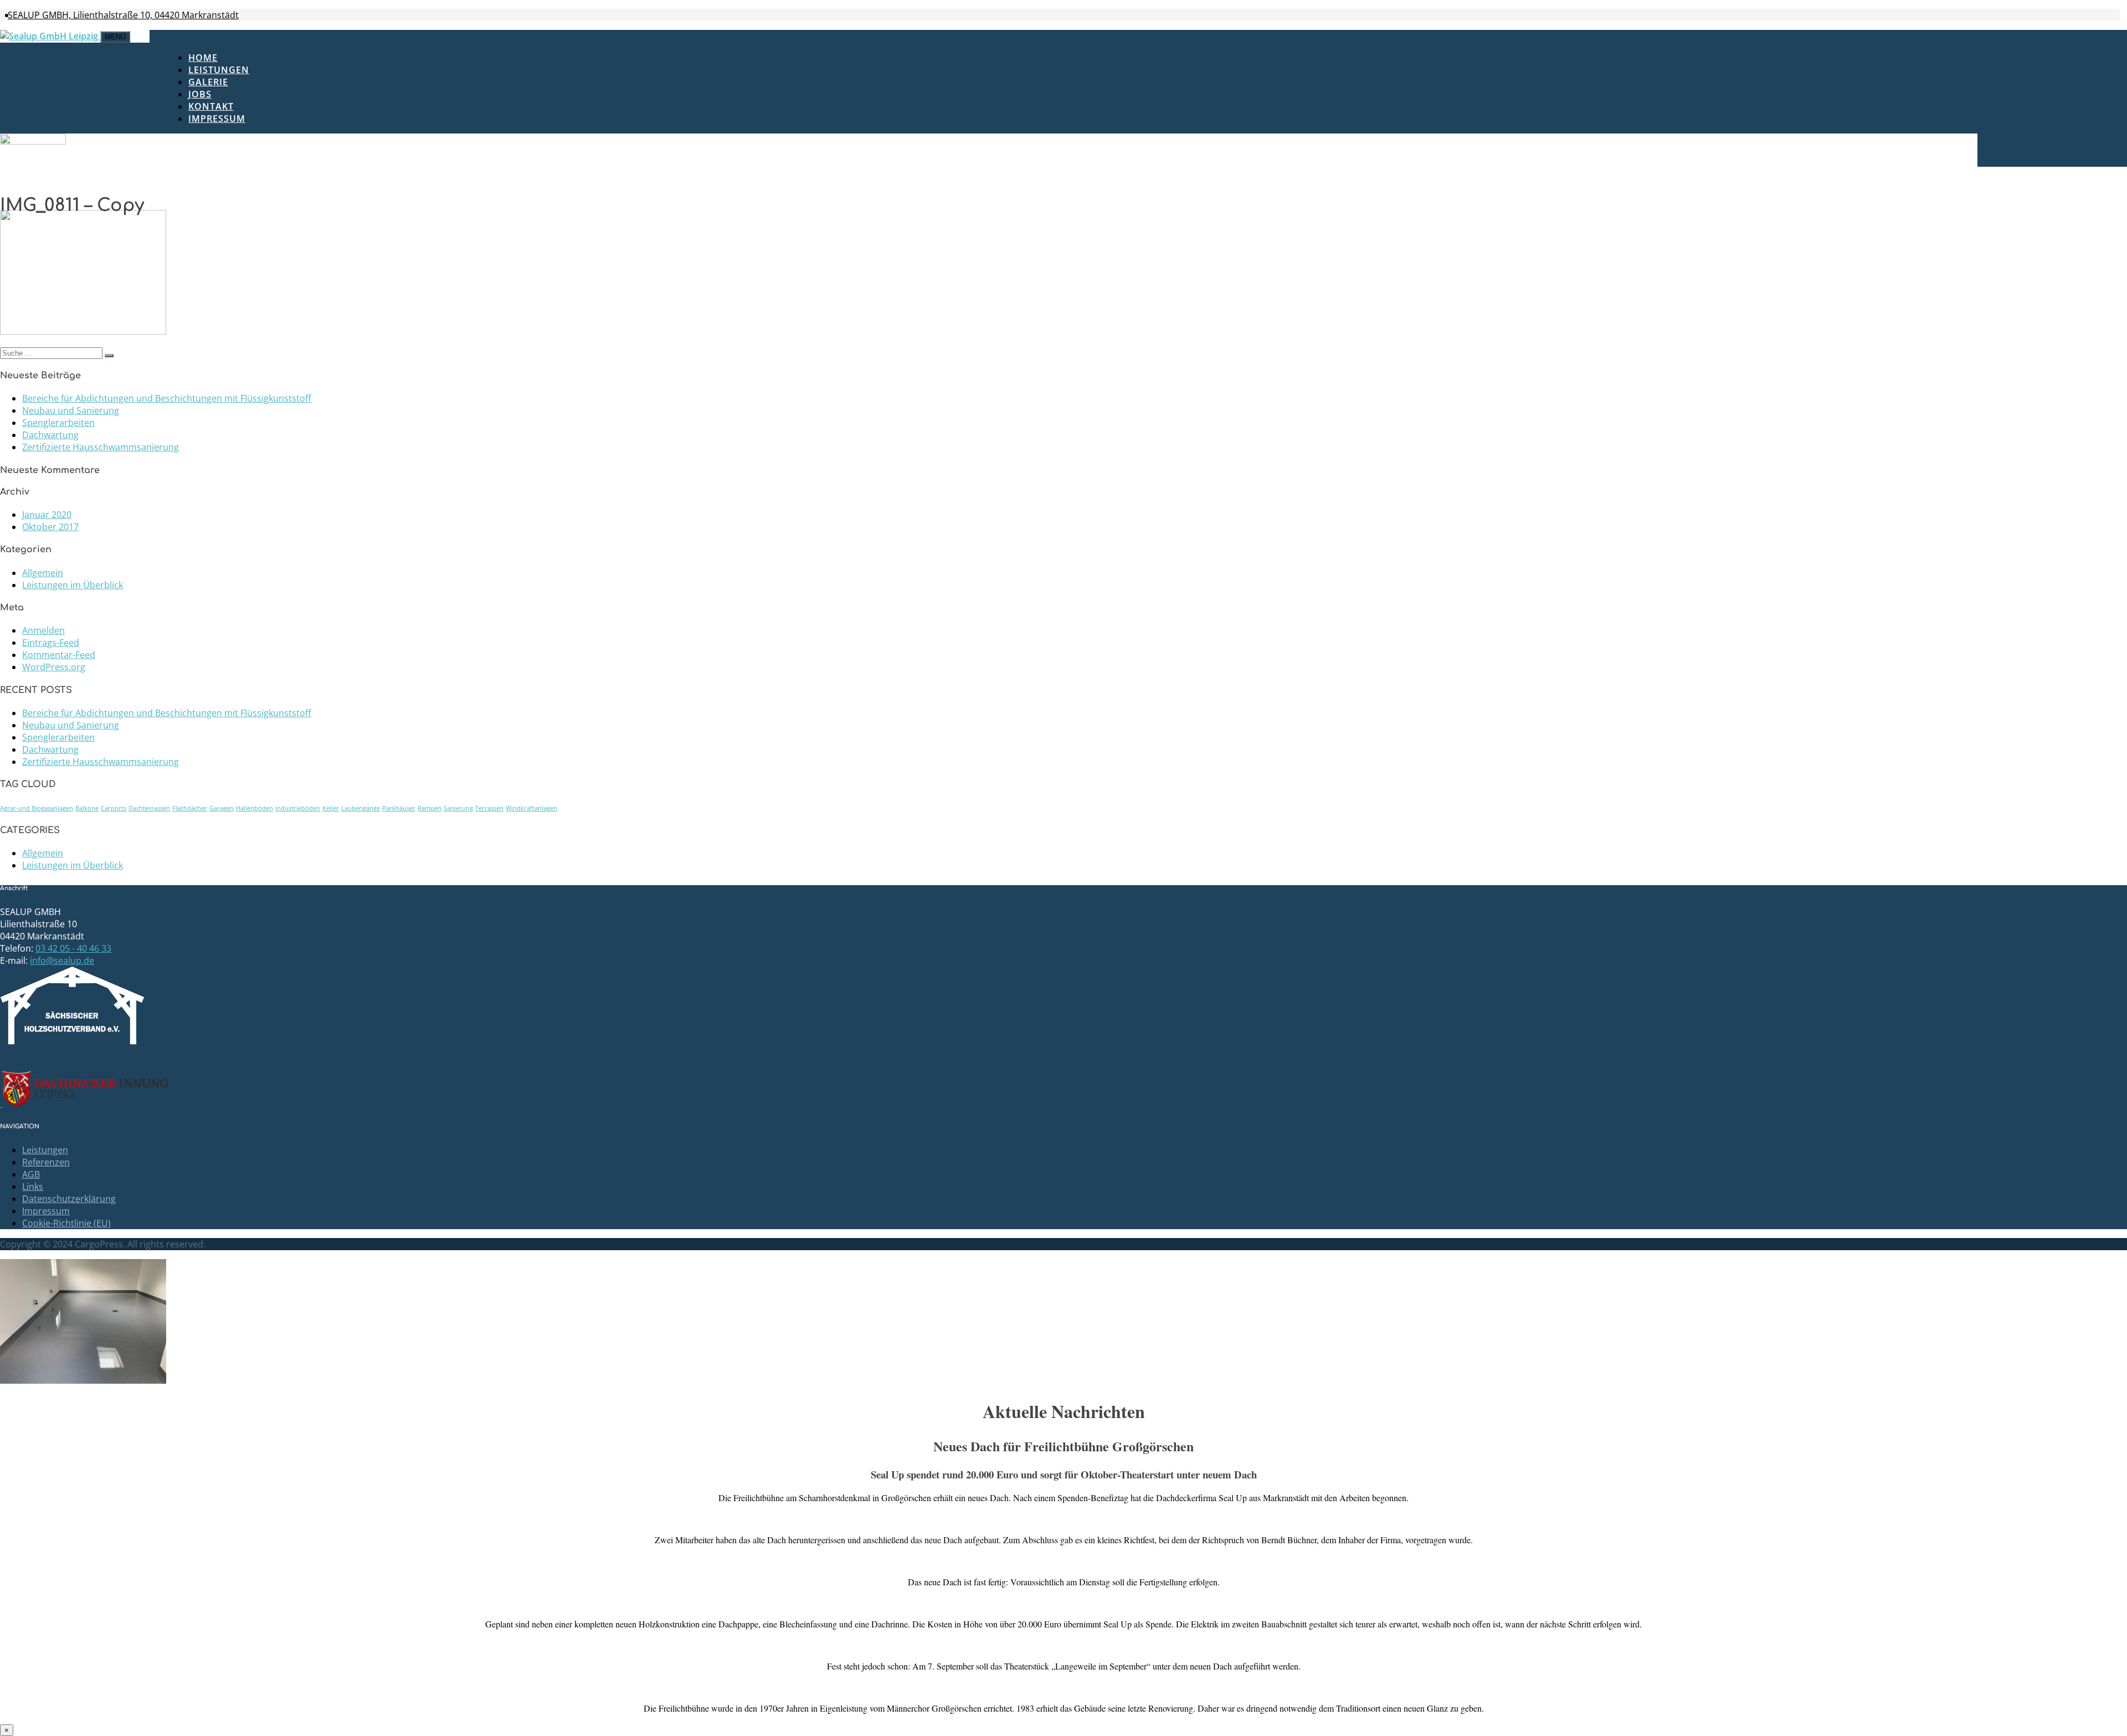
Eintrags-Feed (51, 643)
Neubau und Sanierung (71, 410)
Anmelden (43, 630)
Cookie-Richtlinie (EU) (66, 1223)
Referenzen (46, 1162)
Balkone (87, 808)
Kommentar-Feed (59, 655)
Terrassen (489, 808)
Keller (331, 808)
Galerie (208, 82)
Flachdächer (190, 808)
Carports (114, 808)
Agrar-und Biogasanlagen (37, 808)
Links (33, 1187)
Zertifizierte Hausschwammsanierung (101, 447)
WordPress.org (54, 667)
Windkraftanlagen (531, 808)
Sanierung (458, 808)
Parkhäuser (399, 808)
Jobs (200, 94)
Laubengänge (361, 808)
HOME (203, 58)
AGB (31, 1174)
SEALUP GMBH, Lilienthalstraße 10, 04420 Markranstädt (123, 15)
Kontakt (211, 106)
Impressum (217, 119)
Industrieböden (298, 808)
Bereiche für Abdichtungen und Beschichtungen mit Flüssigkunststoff (167, 398)
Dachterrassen (149, 808)
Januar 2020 (47, 515)
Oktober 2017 (50, 527)
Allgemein (43, 573)
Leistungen (219, 70)
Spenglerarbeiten (58, 423)
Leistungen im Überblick (73, 585)
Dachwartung (50, 435)
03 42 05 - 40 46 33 (73, 948)
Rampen (430, 808)
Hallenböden (255, 808)
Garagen (222, 808)
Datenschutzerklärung (69, 1199)
